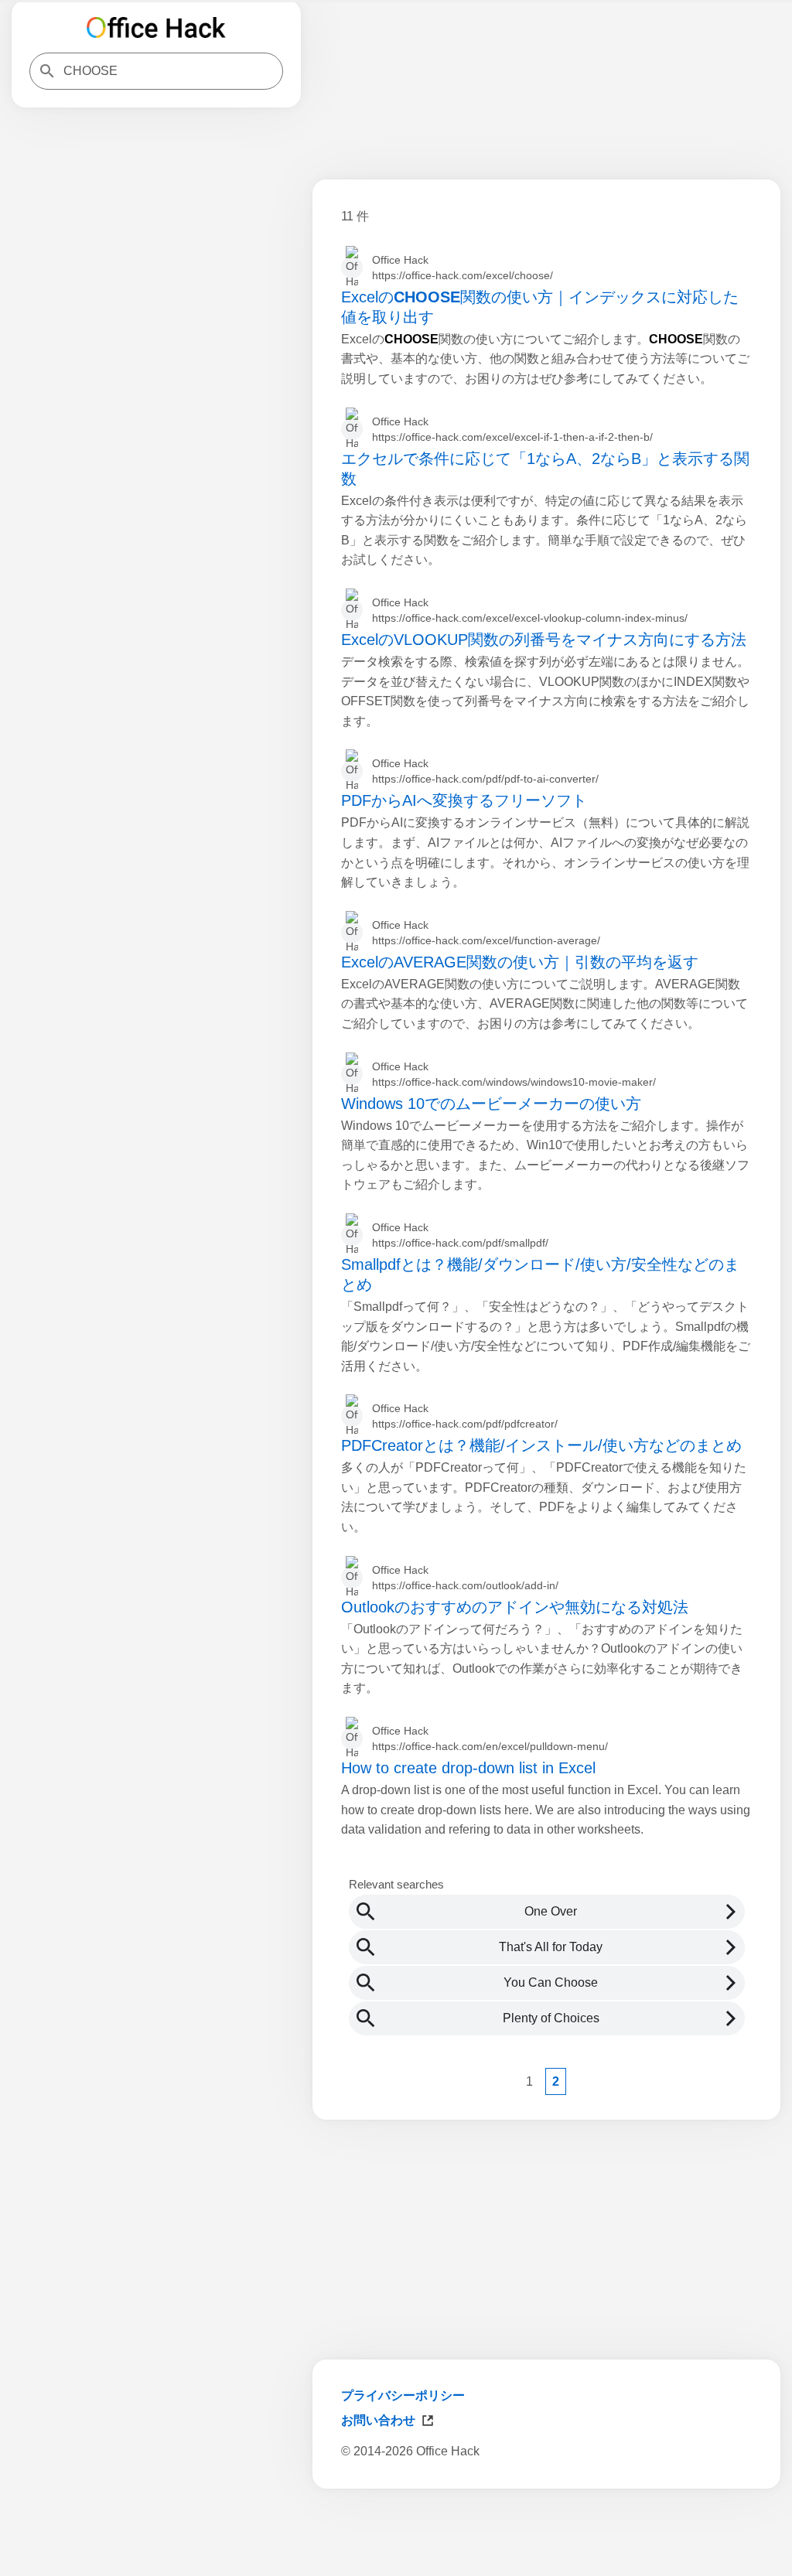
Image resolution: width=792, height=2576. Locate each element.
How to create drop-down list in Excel (468, 1768)
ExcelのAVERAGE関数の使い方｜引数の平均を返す (520, 962)
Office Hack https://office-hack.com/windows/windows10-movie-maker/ (514, 1074)
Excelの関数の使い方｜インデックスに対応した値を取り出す (540, 307)
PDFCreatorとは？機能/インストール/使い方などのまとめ (541, 1445)
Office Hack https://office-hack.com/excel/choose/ (463, 268)
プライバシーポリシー (403, 2395)
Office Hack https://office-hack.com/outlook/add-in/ (465, 1578)
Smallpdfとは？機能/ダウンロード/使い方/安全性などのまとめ (540, 1274)
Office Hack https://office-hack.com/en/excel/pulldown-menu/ (490, 1738)
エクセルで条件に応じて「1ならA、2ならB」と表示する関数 (545, 469)
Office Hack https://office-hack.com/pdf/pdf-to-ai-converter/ (485, 771)
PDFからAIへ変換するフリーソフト (464, 800)
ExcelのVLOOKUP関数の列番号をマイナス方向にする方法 (544, 640)
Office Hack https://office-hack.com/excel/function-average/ (486, 933)
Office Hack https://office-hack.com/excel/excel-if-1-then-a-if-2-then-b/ (512, 429)
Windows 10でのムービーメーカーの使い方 (491, 1104)
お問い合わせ (378, 2420)
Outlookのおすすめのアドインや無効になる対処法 (515, 1607)
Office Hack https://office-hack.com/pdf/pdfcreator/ (465, 1416)
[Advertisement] (546, 2536)
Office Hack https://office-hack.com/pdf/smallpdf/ (460, 1235)
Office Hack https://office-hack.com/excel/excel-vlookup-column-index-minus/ (530, 610)
